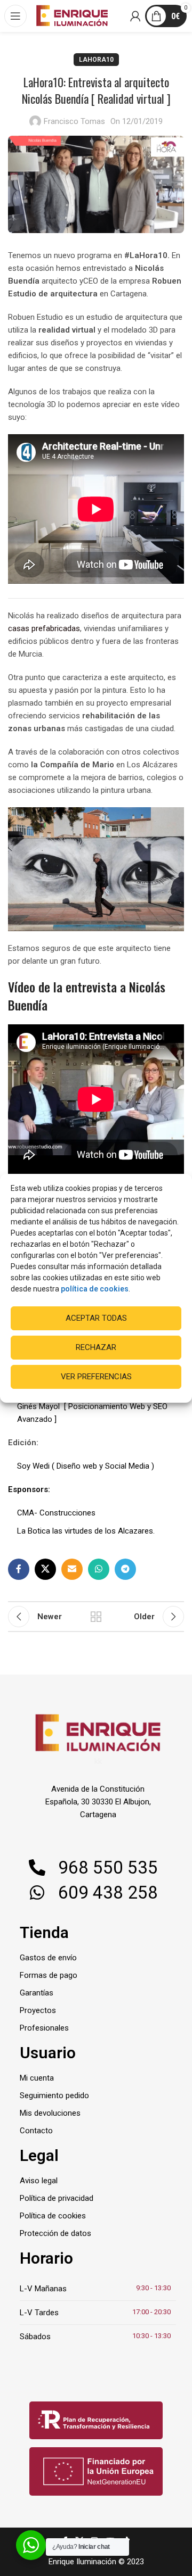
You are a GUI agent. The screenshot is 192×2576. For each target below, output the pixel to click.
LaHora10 (96, 60)
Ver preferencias (96, 1377)
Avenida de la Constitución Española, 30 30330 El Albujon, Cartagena (98, 1802)
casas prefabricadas (44, 628)
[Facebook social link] (19, 1569)
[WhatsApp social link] (99, 1569)
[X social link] (45, 1569)
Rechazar (96, 1347)
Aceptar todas (96, 1318)
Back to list (96, 1617)
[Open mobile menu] (16, 16)
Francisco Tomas (74, 121)
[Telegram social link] (125, 1569)
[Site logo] (72, 15)
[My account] (136, 16)
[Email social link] (72, 1569)
